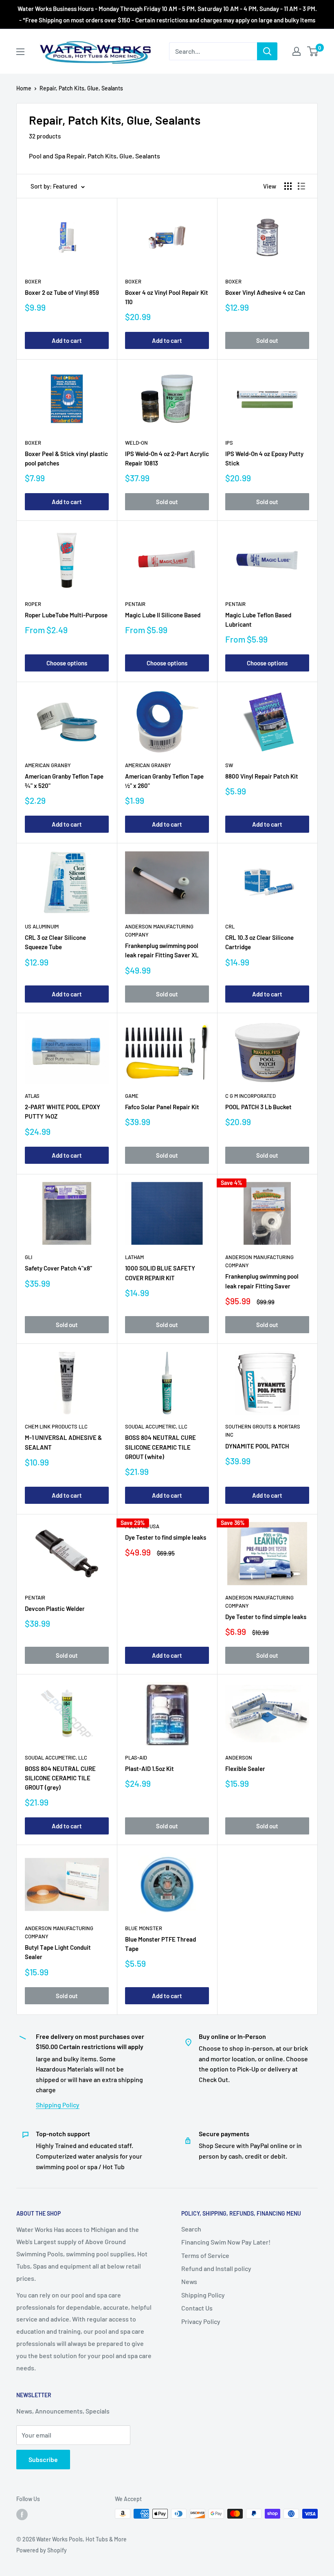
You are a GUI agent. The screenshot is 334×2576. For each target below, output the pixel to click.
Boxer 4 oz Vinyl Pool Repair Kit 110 (167, 297)
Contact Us (197, 2308)
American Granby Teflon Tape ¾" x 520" (64, 781)
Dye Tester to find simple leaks (166, 1537)
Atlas (32, 1096)
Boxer (33, 281)
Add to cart (67, 340)
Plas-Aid (136, 1758)
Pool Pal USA (142, 1526)
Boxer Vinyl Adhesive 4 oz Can (265, 292)
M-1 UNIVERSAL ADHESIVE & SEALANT (63, 1442)
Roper (33, 604)
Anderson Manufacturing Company (159, 930)
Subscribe (43, 2459)
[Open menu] (20, 52)
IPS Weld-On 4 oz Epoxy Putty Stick (264, 458)
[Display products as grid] (288, 186)
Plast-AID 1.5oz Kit (149, 1769)
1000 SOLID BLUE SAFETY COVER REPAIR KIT (160, 1273)
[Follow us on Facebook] (22, 2515)
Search (191, 2229)
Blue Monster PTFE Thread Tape (160, 1944)
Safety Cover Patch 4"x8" (58, 1268)
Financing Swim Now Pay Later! (226, 2242)
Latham (134, 1257)
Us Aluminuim (42, 926)
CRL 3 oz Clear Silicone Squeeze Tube (55, 942)
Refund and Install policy (216, 2268)
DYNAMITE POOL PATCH (257, 1446)
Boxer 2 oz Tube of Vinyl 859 (62, 292)
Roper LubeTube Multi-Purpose (66, 615)
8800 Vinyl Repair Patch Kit (262, 776)
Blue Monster (144, 1928)
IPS (229, 443)
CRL (230, 926)
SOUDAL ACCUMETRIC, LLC (156, 1426)
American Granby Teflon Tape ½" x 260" (164, 781)
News (189, 2281)
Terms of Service (205, 2255)
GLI (29, 1257)
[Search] (267, 51)
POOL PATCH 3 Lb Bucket (258, 1107)
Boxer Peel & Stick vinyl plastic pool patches (66, 458)
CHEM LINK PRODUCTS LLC (56, 1426)
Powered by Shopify (42, 2550)
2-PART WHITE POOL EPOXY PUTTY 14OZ (63, 1111)
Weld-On (136, 443)
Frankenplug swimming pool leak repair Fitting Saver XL (162, 950)
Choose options (67, 663)
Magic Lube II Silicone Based (163, 615)
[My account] (297, 51)
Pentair (135, 604)
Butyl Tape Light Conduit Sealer (58, 1952)
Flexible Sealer (245, 1769)
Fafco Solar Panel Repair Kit (162, 1107)
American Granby (48, 765)
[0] (313, 51)
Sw (229, 765)
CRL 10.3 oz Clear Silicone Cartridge (259, 942)
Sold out (267, 340)
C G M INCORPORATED (250, 1096)
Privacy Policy (201, 2321)
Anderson (239, 1758)
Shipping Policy (58, 2105)
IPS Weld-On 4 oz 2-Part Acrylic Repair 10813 (167, 458)
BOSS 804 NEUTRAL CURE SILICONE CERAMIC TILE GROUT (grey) (60, 1778)
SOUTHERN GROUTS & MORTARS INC (263, 1431)
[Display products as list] (301, 186)
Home (24, 88)
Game (132, 1096)
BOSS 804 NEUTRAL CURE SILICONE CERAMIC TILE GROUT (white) (160, 1447)
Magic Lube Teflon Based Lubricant (258, 620)
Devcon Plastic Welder (55, 1608)
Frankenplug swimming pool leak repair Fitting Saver (262, 1281)
